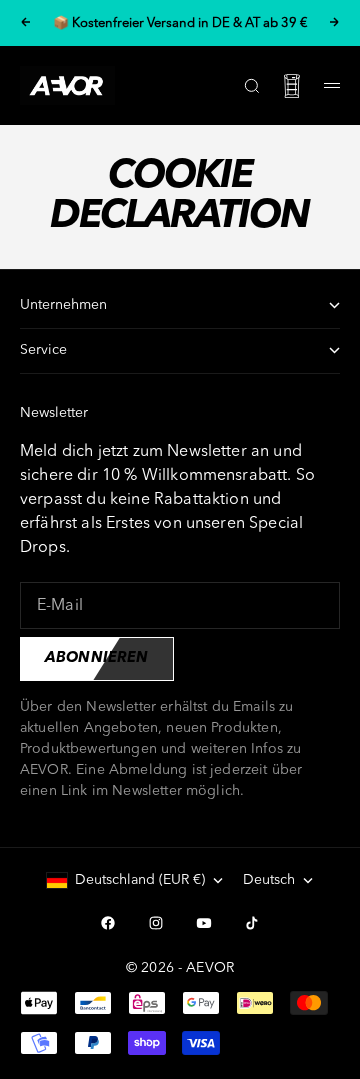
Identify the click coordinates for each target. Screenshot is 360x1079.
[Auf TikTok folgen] (252, 923)
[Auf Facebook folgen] (108, 923)
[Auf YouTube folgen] (204, 923)
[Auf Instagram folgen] (156, 923)
